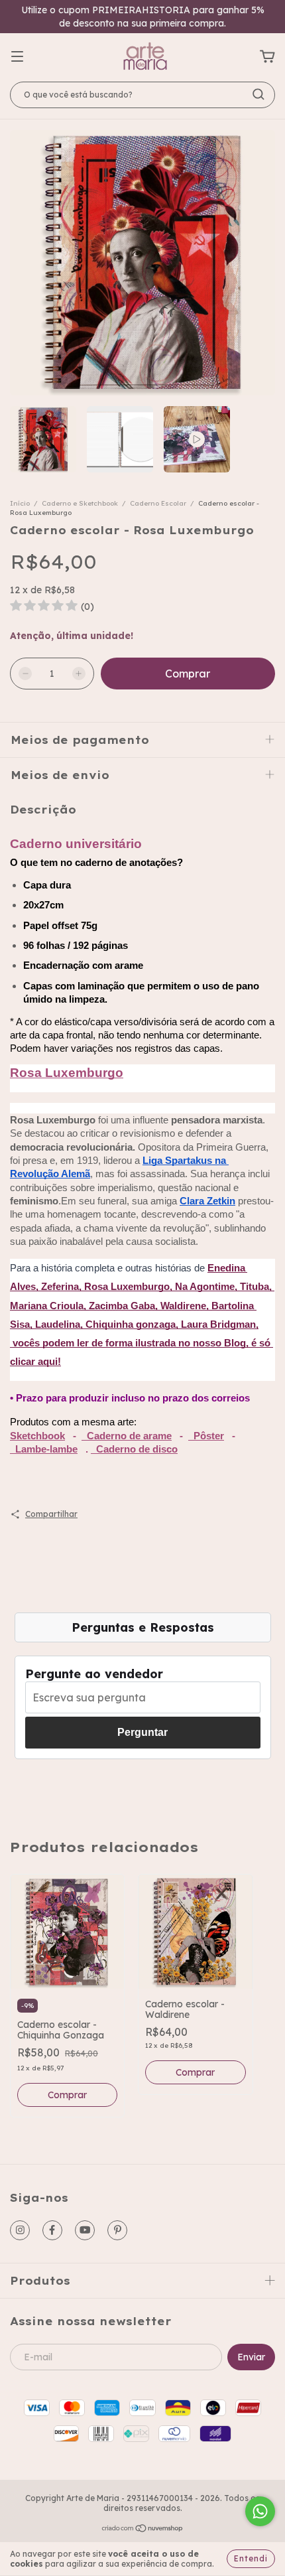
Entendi (251, 2558)
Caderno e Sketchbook (80, 503)
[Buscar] (258, 94)
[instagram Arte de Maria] (20, 2230)
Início (20, 503)
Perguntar (142, 1732)
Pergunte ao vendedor (94, 1674)
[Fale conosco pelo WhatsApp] (260, 2511)
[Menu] (17, 57)
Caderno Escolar (159, 503)
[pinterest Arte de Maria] (117, 2230)
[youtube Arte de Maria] (85, 2230)
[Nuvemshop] (143, 2530)
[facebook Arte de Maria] (52, 2230)
